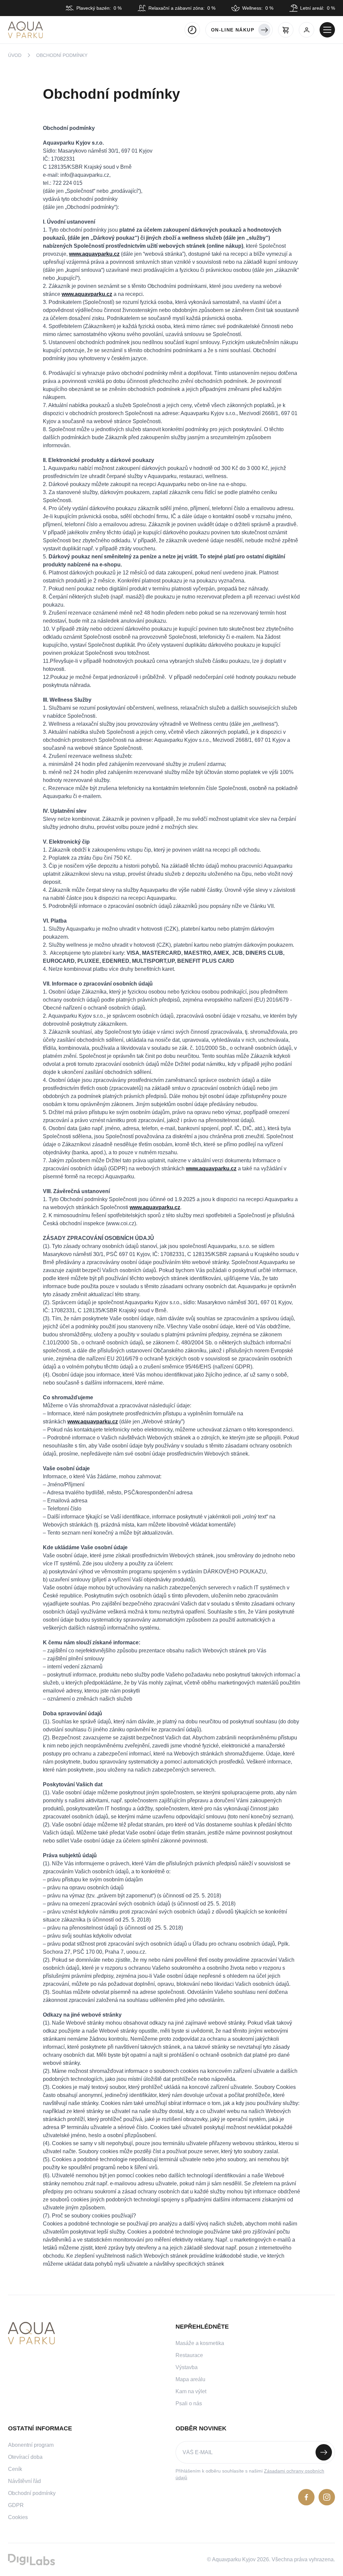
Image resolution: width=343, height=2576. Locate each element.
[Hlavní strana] (25, 30)
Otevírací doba (25, 2457)
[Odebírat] (324, 2452)
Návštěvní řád (24, 2481)
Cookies (18, 2517)
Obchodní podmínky (32, 2493)
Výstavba (187, 2367)
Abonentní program (31, 2445)
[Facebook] (306, 2497)
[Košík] (286, 30)
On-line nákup (233, 30)
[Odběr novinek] (255, 2452)
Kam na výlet (191, 2391)
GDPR (16, 2505)
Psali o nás (189, 2403)
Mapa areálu (190, 2379)
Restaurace (189, 2355)
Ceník (15, 2469)
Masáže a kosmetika (200, 2343)
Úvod (15, 55)
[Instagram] (327, 2497)
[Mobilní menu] (327, 30)
